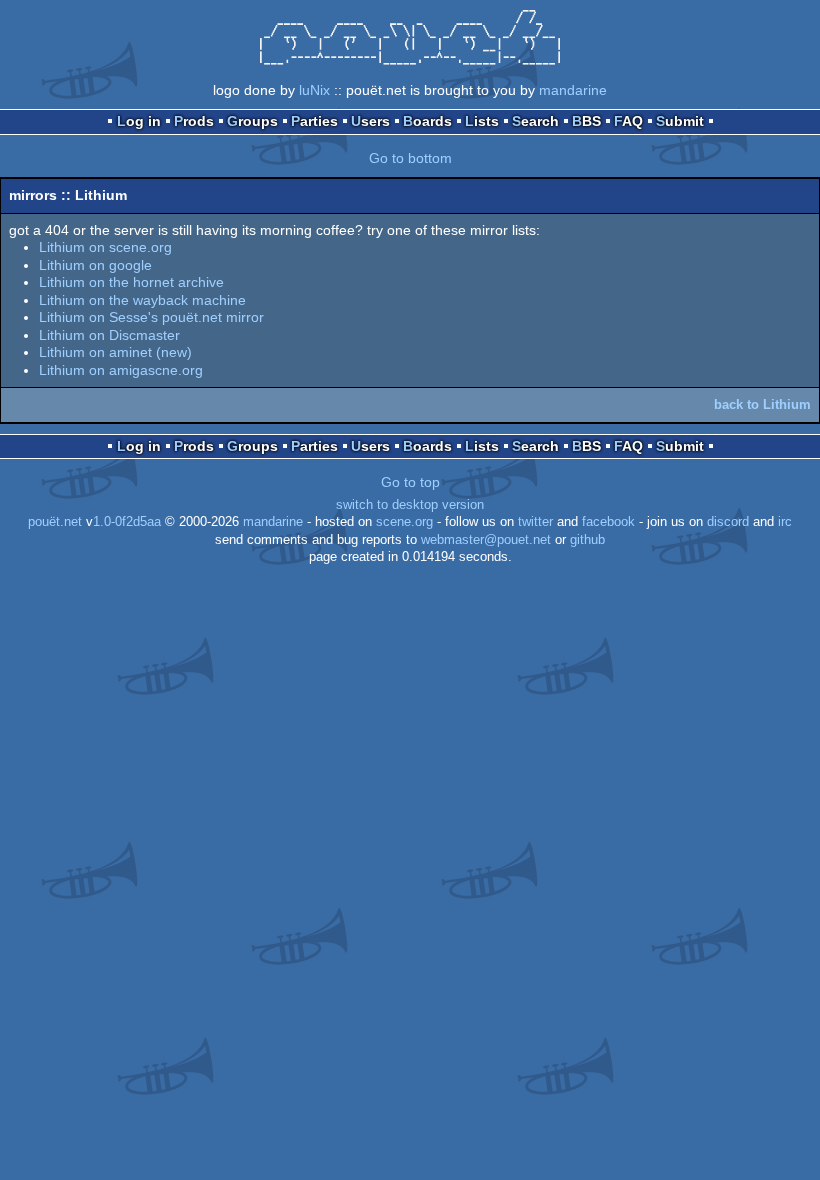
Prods (194, 121)
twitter (535, 522)
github (587, 540)
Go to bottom (410, 158)
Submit (680, 121)
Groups (252, 121)
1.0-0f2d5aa (127, 522)
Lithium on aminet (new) (115, 352)
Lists (482, 121)
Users (370, 121)
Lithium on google (95, 265)
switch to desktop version (410, 505)
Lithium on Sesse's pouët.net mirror (151, 317)
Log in (139, 121)
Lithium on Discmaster (109, 335)
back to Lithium (762, 404)
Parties (314, 121)
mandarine (573, 90)
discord (728, 522)
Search (535, 121)
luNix (314, 90)
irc (785, 522)
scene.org (404, 522)
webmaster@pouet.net (486, 540)
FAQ (628, 121)
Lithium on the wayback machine (142, 300)
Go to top (410, 482)
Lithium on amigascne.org (121, 370)
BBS (586, 121)
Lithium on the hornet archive (131, 282)
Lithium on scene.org (105, 247)
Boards (427, 121)
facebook (608, 522)
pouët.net (55, 522)
